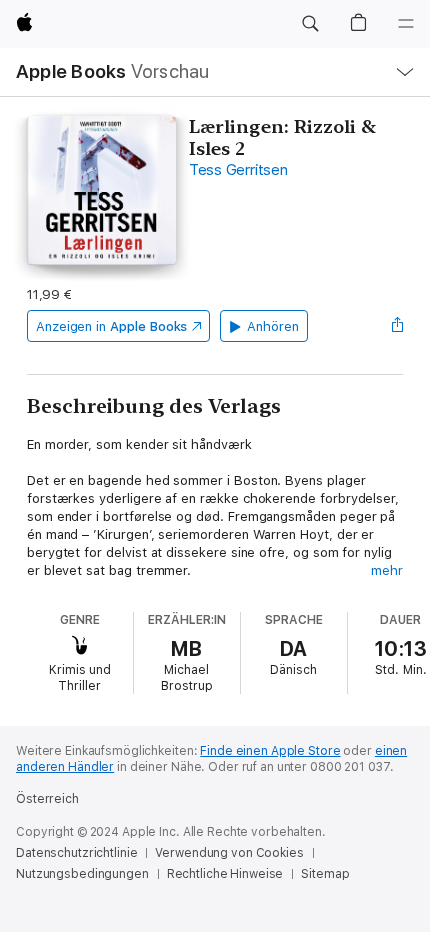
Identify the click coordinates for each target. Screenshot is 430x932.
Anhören (273, 326)
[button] (310, 24)
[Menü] (406, 24)
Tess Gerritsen (238, 170)
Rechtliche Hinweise (225, 874)
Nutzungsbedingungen (82, 874)
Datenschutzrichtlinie (76, 853)
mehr (387, 570)
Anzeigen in (112, 326)
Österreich (47, 799)
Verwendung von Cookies (229, 853)
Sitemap (325, 874)
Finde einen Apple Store (270, 751)
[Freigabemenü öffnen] (397, 326)
